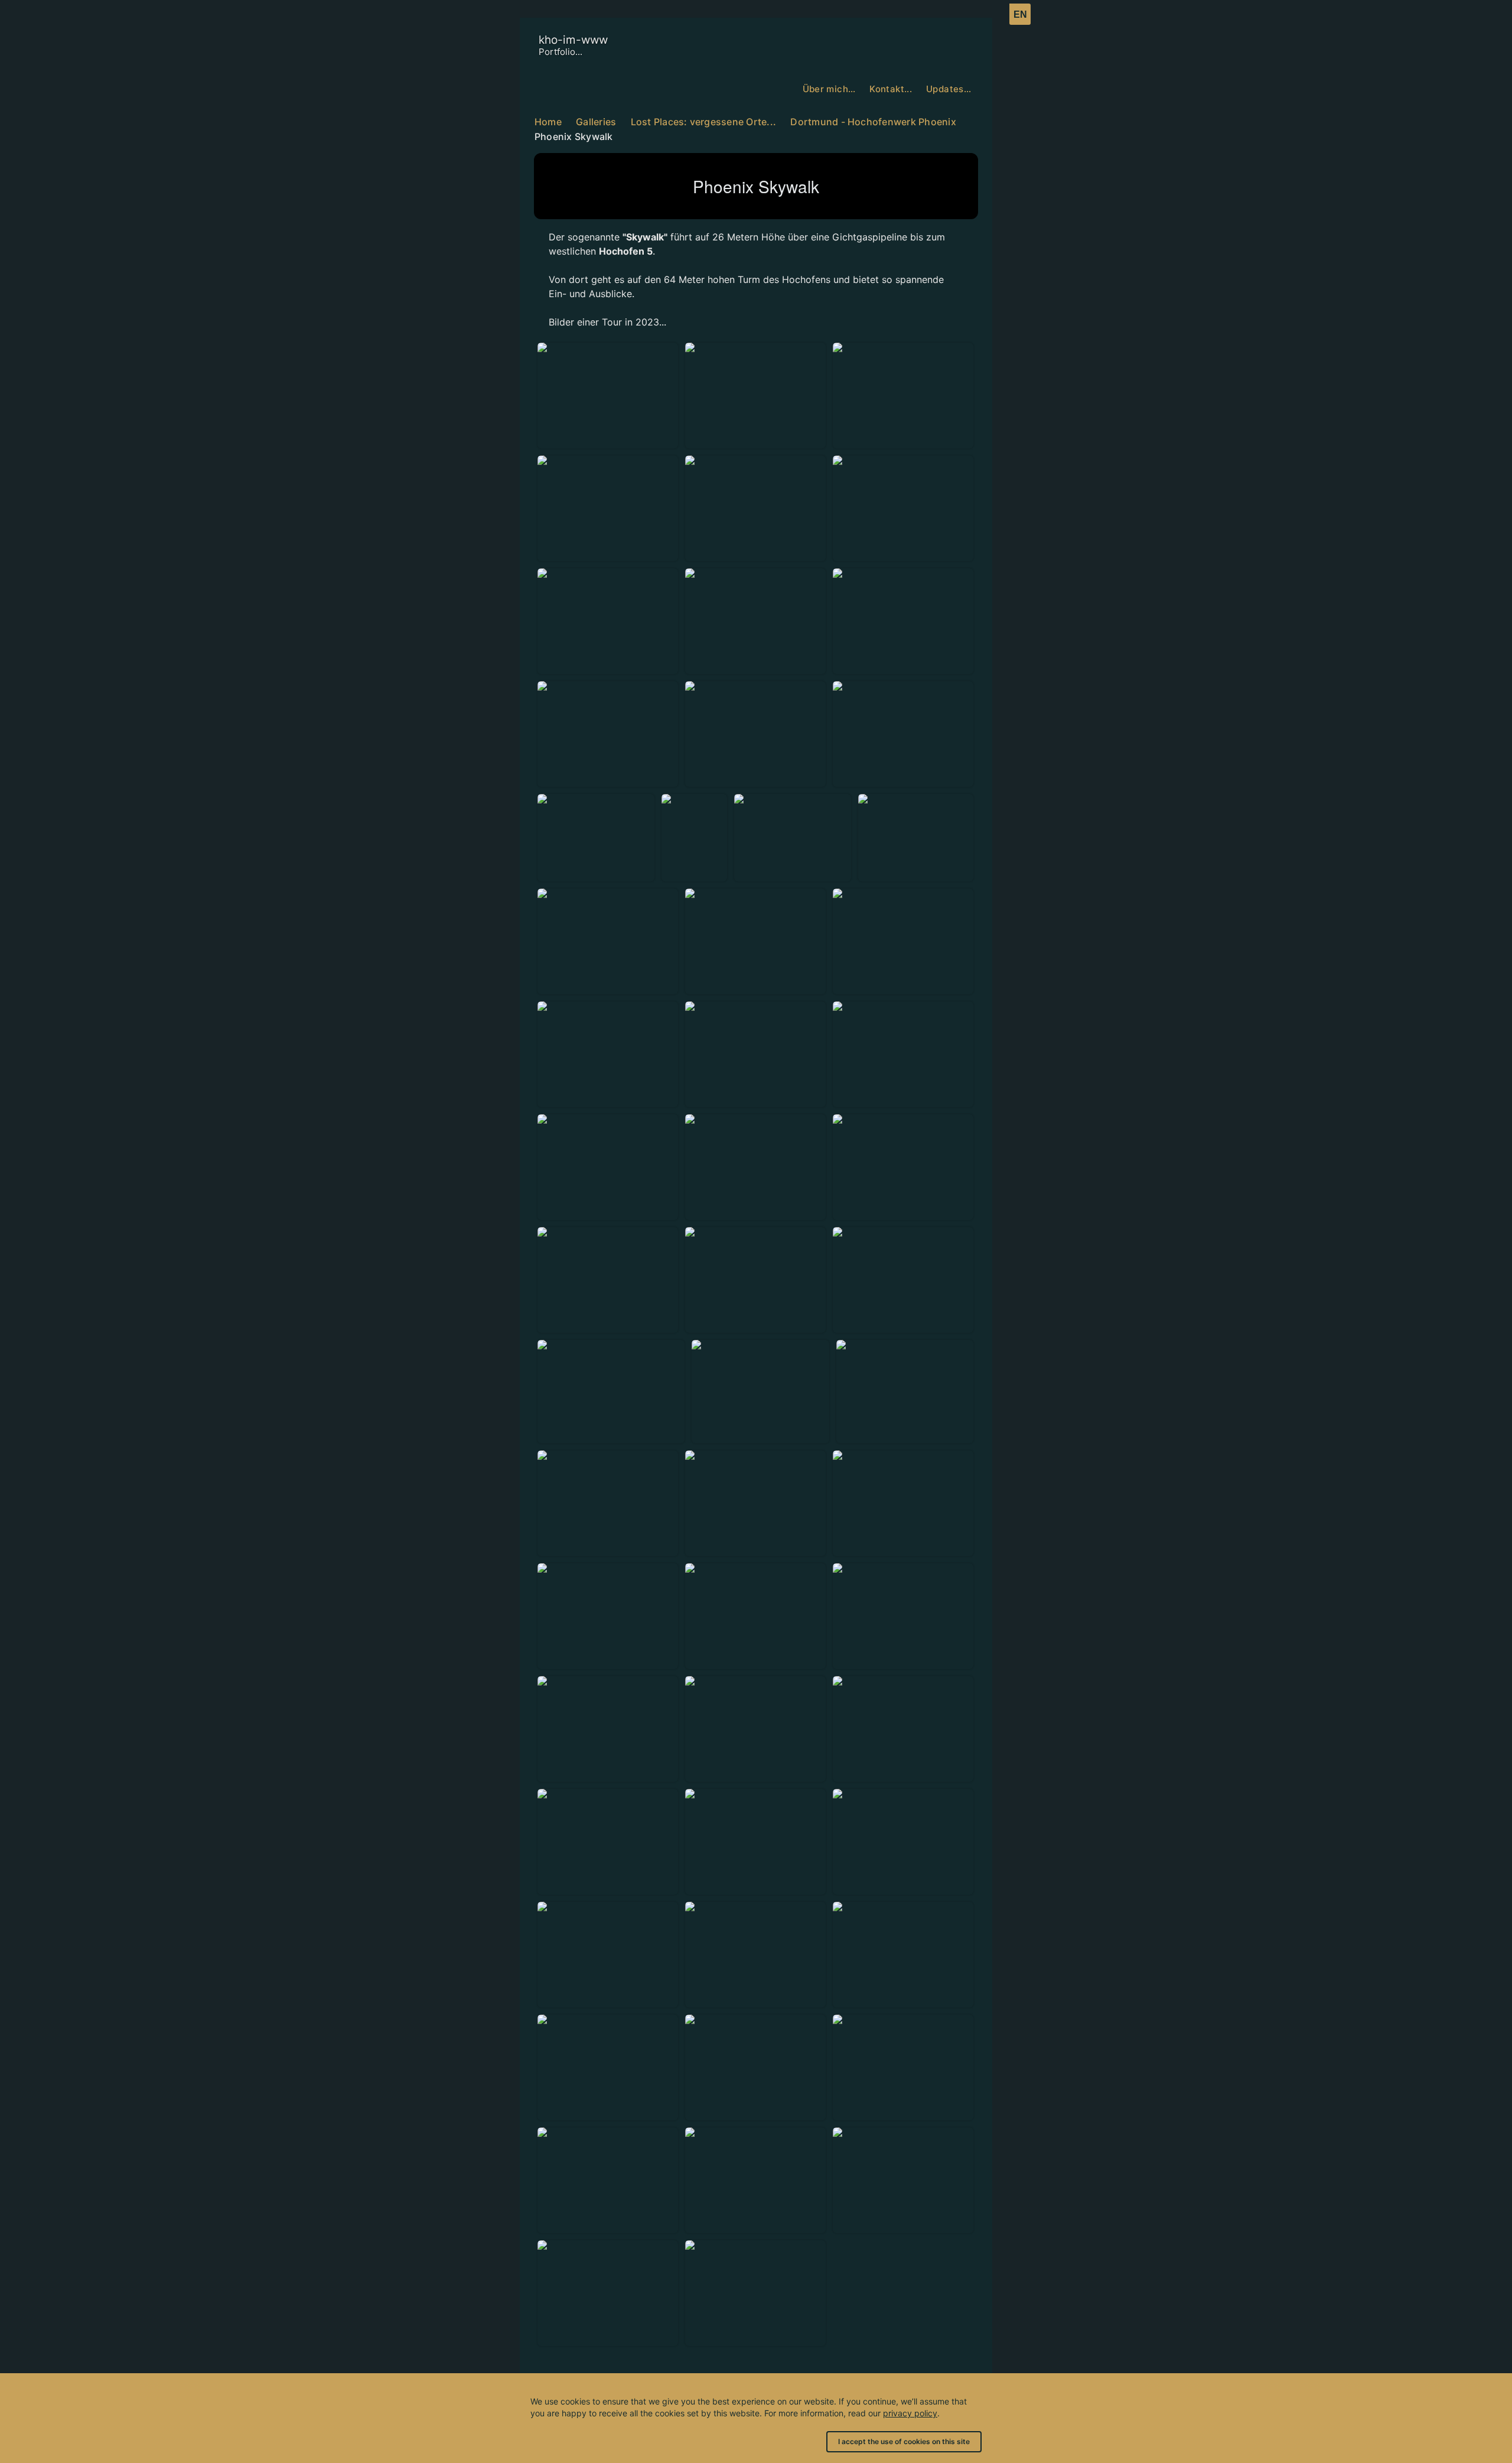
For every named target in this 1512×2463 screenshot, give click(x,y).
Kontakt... (891, 89)
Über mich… (829, 89)
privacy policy (910, 2413)
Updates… (949, 89)
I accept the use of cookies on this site (904, 2441)
